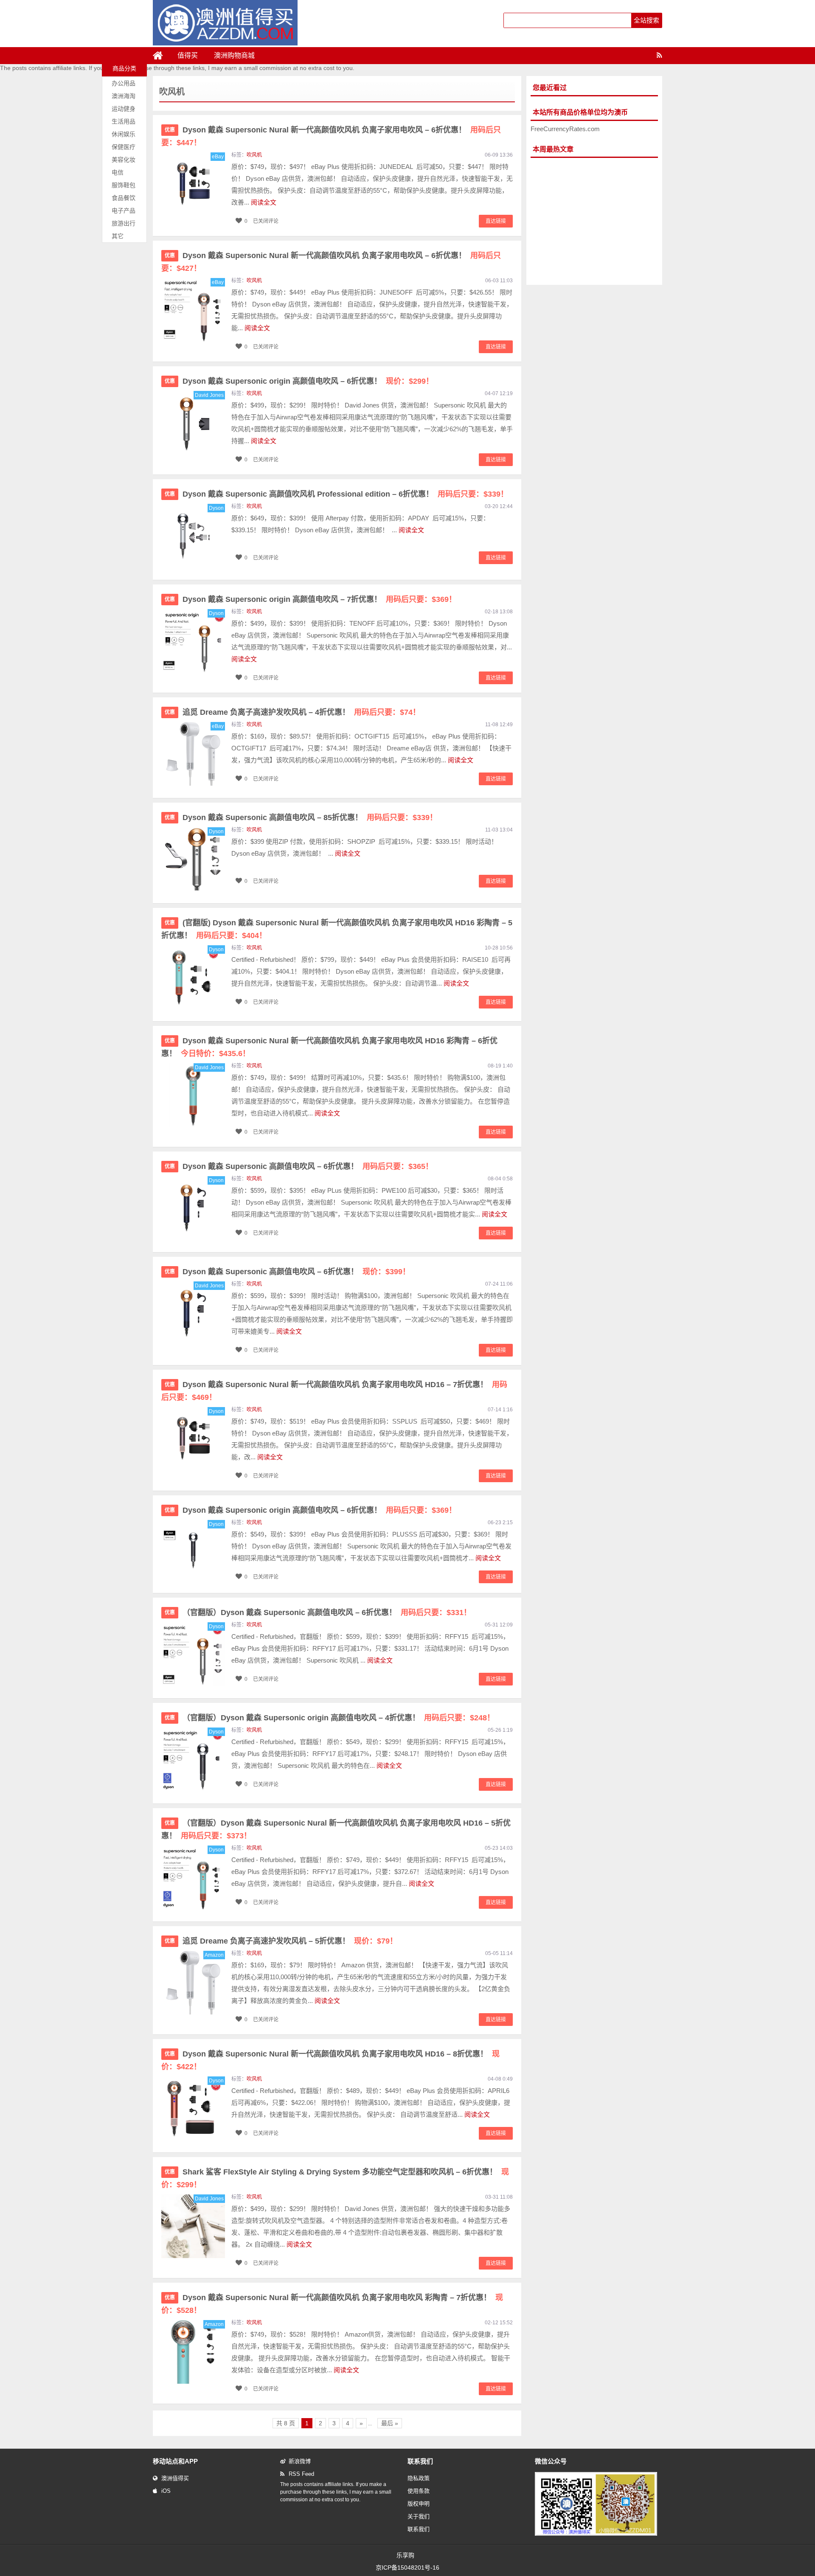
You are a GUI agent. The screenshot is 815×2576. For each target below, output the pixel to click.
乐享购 (405, 2555)
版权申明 (419, 2504)
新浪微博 (300, 2461)
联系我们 (419, 2529)
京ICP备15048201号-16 (407, 2568)
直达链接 (496, 221)
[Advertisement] (594, 222)
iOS (166, 2491)
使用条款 (419, 2491)
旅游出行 (124, 223)
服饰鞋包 (124, 185)
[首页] (161, 56)
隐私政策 (419, 2478)
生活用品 (124, 121)
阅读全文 (264, 202)
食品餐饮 (124, 198)
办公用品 (124, 83)
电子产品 (124, 211)
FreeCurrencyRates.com (565, 129)
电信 (118, 172)
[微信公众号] (596, 2534)
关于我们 (419, 2516)
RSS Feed (301, 2474)
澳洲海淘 (124, 96)
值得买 (188, 55)
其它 (118, 236)
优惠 (170, 130)
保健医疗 (124, 147)
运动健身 (124, 109)
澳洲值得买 (175, 2478)
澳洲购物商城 (234, 55)
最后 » (390, 2423)
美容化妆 (124, 160)
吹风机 (254, 155)
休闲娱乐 (124, 134)
